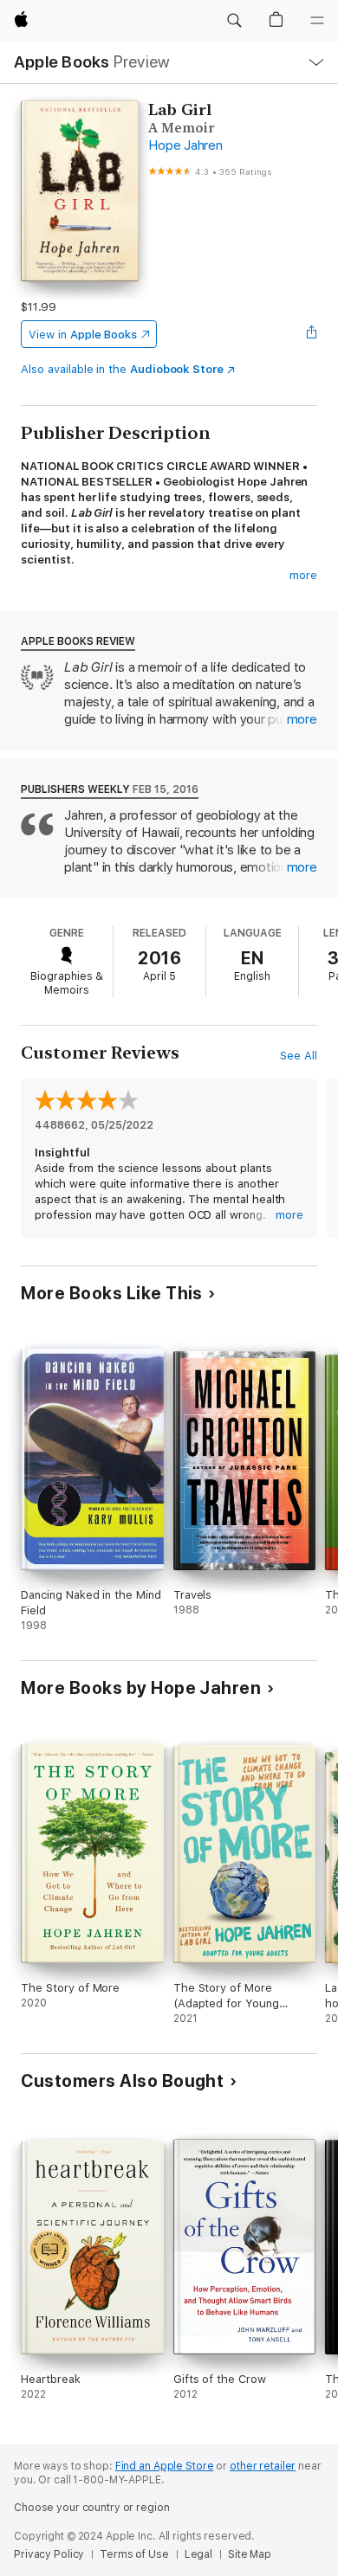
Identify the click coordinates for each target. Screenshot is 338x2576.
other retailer (263, 2466)
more (303, 575)
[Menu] (317, 21)
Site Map (250, 2554)
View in (83, 335)
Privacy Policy (49, 2554)
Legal (198, 2554)
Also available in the (122, 369)
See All (299, 1056)
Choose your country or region (92, 2508)
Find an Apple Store (165, 2466)
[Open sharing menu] (312, 334)
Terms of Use (134, 2554)
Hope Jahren (185, 145)
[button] (234, 21)
